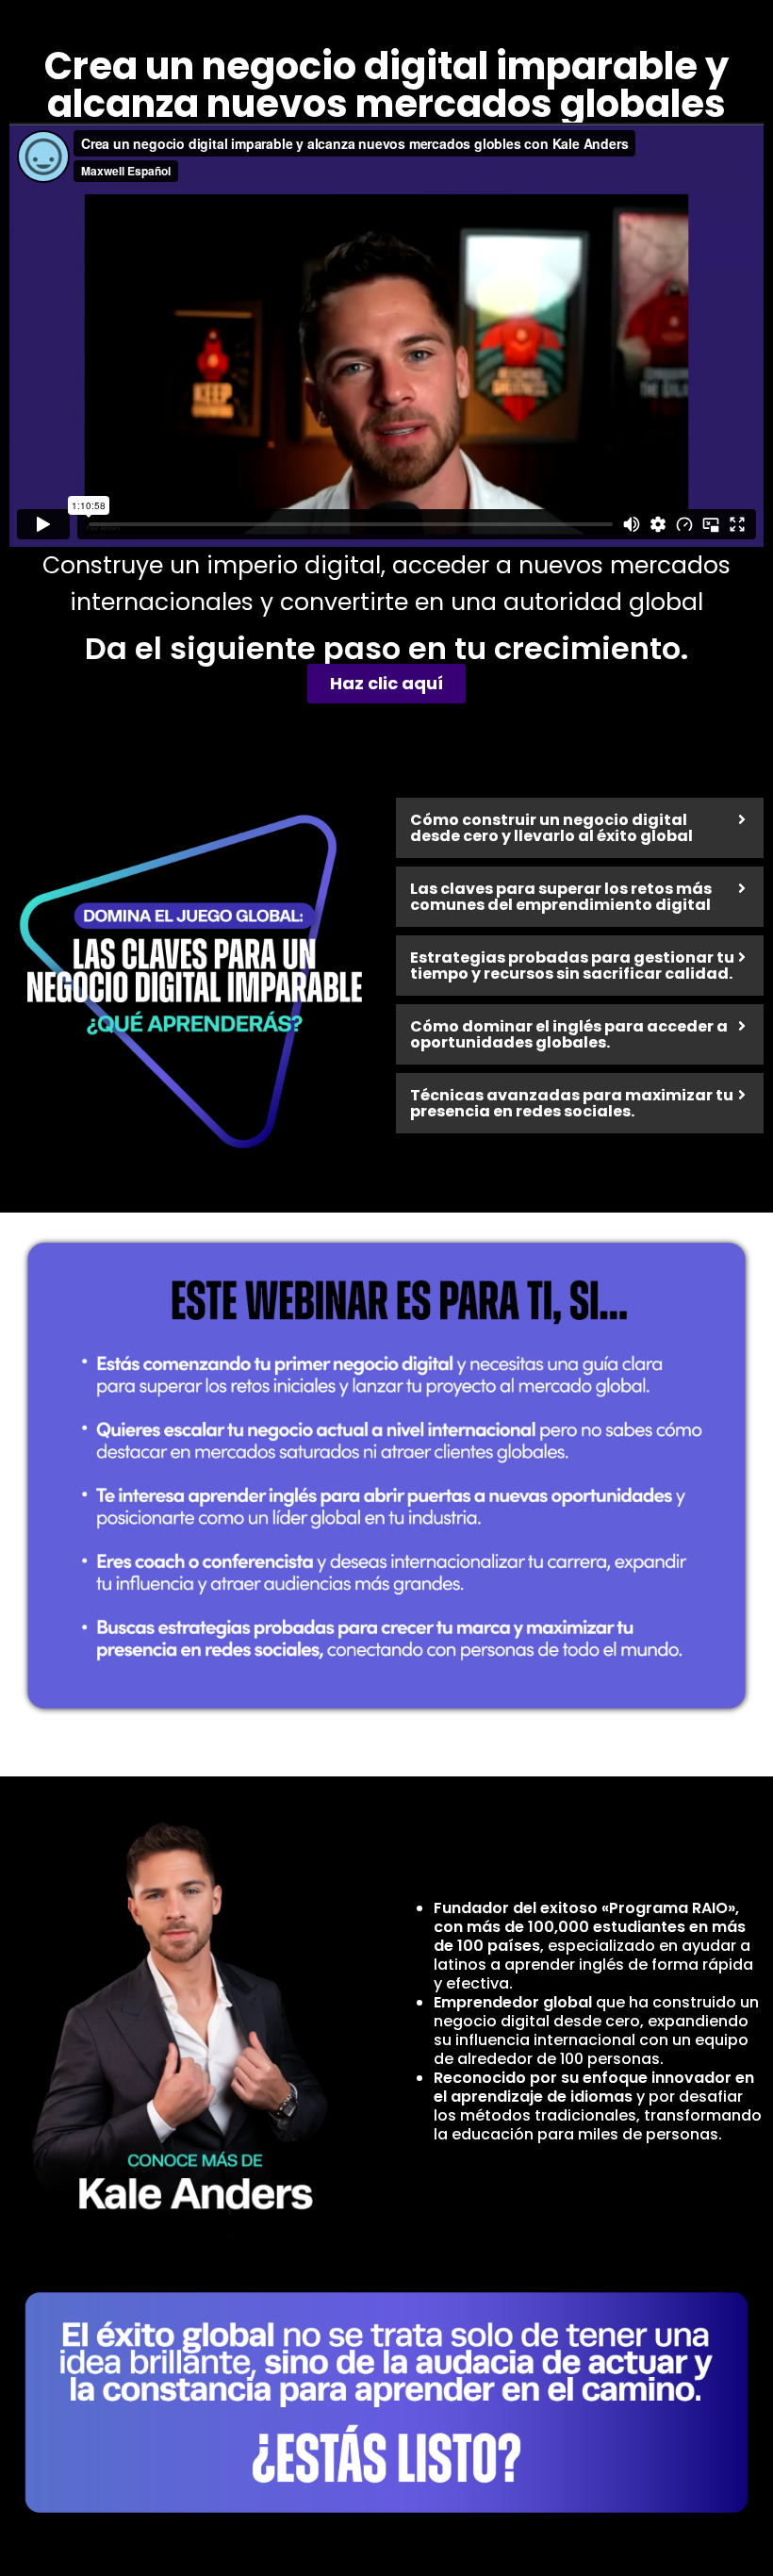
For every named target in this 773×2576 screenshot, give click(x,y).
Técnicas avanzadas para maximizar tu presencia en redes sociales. (572, 1103)
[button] (580, 828)
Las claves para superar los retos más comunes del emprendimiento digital (561, 897)
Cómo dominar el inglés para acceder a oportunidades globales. (569, 1034)
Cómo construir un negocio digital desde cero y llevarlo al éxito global (551, 828)
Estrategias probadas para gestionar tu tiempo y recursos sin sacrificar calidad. (572, 966)
